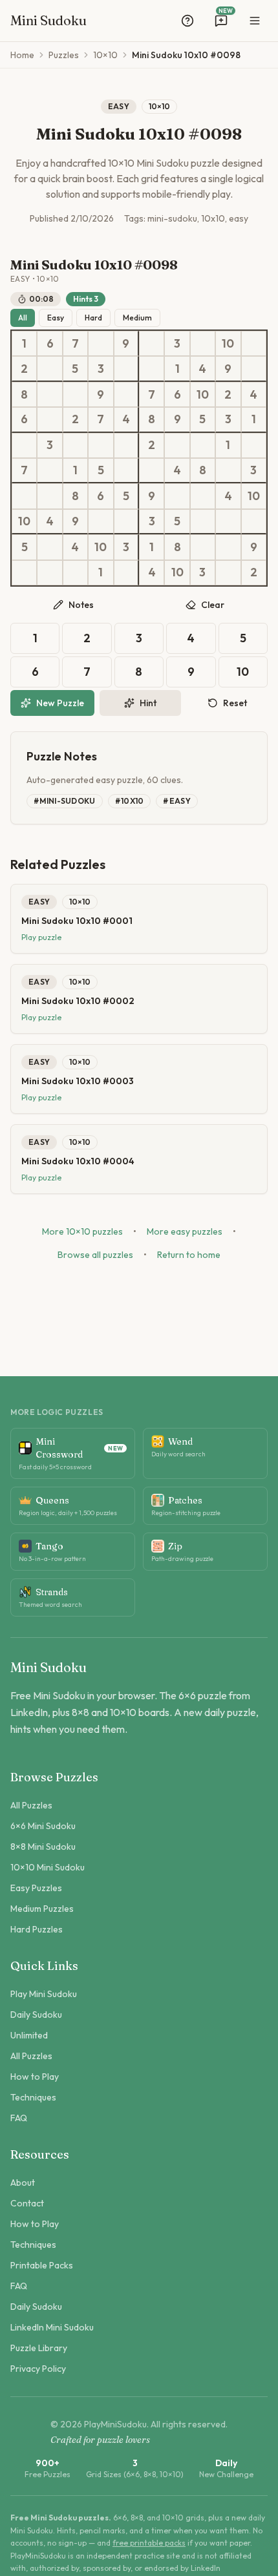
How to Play (35, 2077)
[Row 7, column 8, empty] (203, 496)
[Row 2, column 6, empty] (152, 369)
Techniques (33, 2097)
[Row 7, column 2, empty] (49, 496)
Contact (27, 2203)
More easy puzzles (185, 1231)
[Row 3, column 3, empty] (75, 394)
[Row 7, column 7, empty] (177, 496)
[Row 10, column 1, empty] (24, 573)
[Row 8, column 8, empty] (203, 522)
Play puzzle (41, 937)
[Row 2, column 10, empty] (254, 369)
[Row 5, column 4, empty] (101, 445)
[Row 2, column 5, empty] (126, 369)
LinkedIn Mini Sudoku (52, 2327)
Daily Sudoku (36, 2015)
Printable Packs (42, 2265)
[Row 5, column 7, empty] (177, 445)
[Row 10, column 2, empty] (49, 573)
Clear (213, 605)
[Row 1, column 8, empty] (203, 343)
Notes (81, 605)
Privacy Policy (38, 2369)
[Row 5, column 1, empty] (24, 445)
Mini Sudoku (48, 20)
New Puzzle (60, 703)
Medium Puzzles (42, 1909)
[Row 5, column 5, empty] (126, 445)
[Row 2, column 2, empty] (49, 369)
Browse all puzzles (95, 1255)
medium (137, 318)
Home (22, 55)
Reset (235, 703)
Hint (148, 703)
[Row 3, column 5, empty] (126, 394)
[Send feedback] (221, 21)
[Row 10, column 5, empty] (126, 573)
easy (56, 318)
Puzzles (64, 55)
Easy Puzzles (36, 1888)
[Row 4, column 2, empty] (49, 420)
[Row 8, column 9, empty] (228, 522)
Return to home (189, 1255)
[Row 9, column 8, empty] (203, 547)
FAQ (19, 2118)
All (23, 318)
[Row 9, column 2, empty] (49, 547)
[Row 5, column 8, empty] (203, 445)
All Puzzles (31, 1805)
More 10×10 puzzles (82, 1231)
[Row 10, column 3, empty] (75, 573)
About (23, 2183)
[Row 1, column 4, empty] (101, 343)
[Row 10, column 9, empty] (228, 573)
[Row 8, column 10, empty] (254, 522)
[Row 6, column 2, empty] (49, 471)
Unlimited (29, 2035)
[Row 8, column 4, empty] (101, 522)
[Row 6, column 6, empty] (152, 471)
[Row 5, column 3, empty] (75, 445)
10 (243, 672)
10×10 (105, 55)
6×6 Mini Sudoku (43, 1826)
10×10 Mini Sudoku (48, 1867)
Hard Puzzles (37, 1929)
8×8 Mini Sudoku (43, 1847)
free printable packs (149, 2543)
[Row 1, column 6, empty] (152, 343)
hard (93, 318)
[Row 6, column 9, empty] (228, 471)
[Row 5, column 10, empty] (254, 445)
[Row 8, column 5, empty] (126, 522)
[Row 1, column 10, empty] (254, 343)
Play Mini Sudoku (44, 1994)
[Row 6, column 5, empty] (126, 471)
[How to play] (187, 21)
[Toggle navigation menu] (255, 21)
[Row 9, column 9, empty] (228, 547)
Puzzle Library (39, 2348)
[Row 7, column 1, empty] (24, 496)
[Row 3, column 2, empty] (49, 394)
